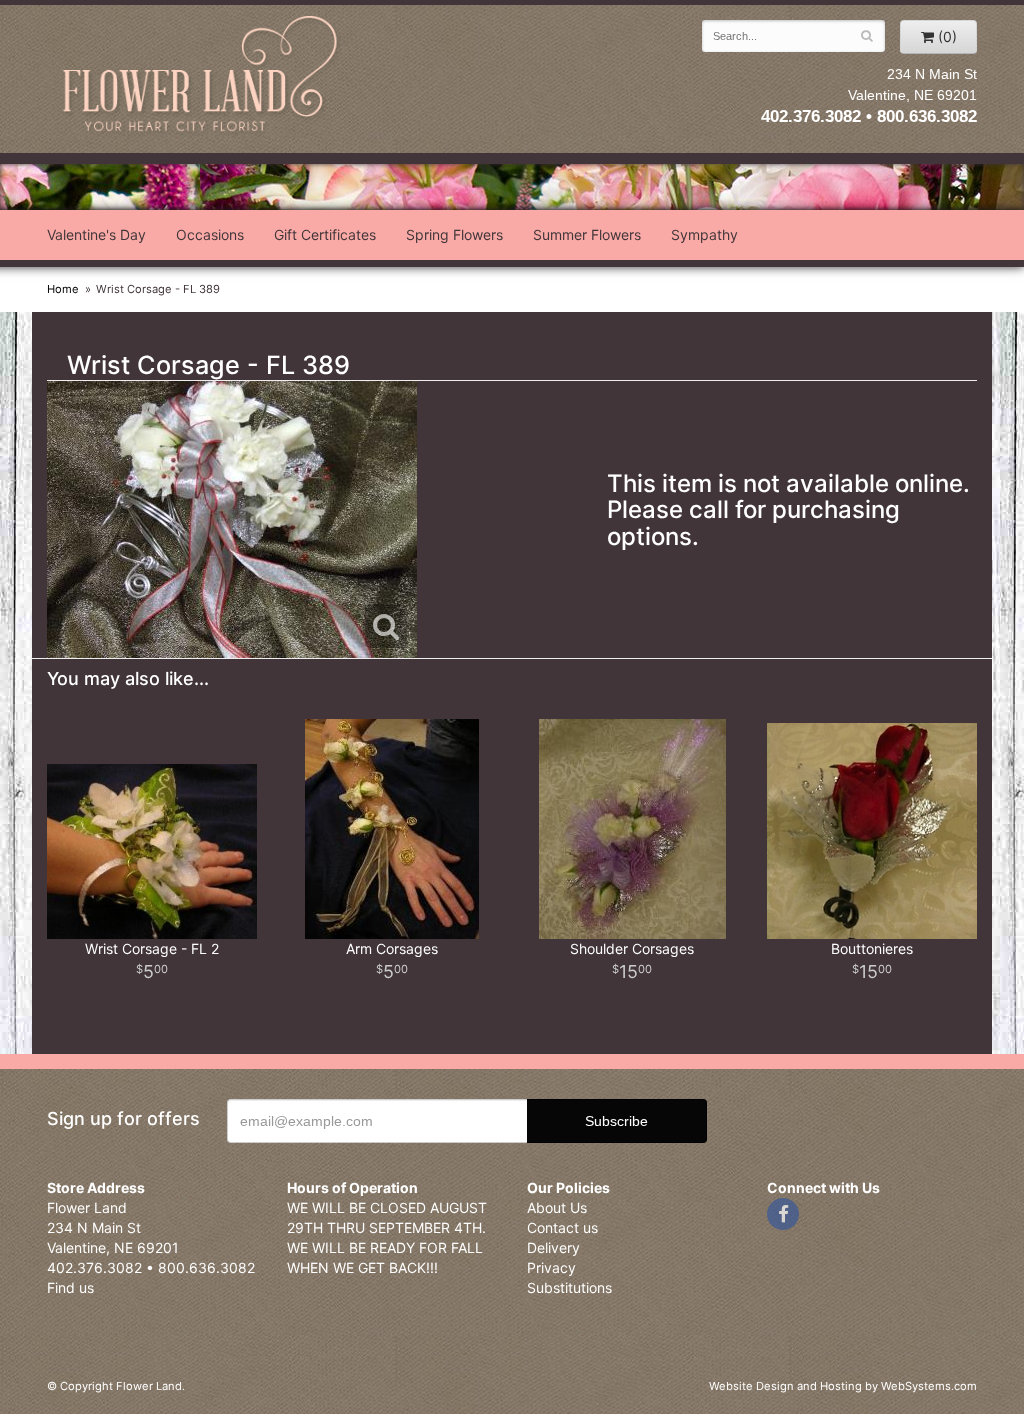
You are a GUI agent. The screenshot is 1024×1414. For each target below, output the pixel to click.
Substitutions (569, 1287)
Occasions (210, 234)
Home (63, 289)
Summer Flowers (587, 234)
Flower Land (202, 76)
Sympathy (704, 234)
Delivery (553, 1247)
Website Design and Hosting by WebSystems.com (843, 1386)
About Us (557, 1207)
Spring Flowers (454, 234)
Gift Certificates (325, 234)
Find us (70, 1287)
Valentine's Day (96, 234)
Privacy (551, 1267)
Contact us (562, 1227)
